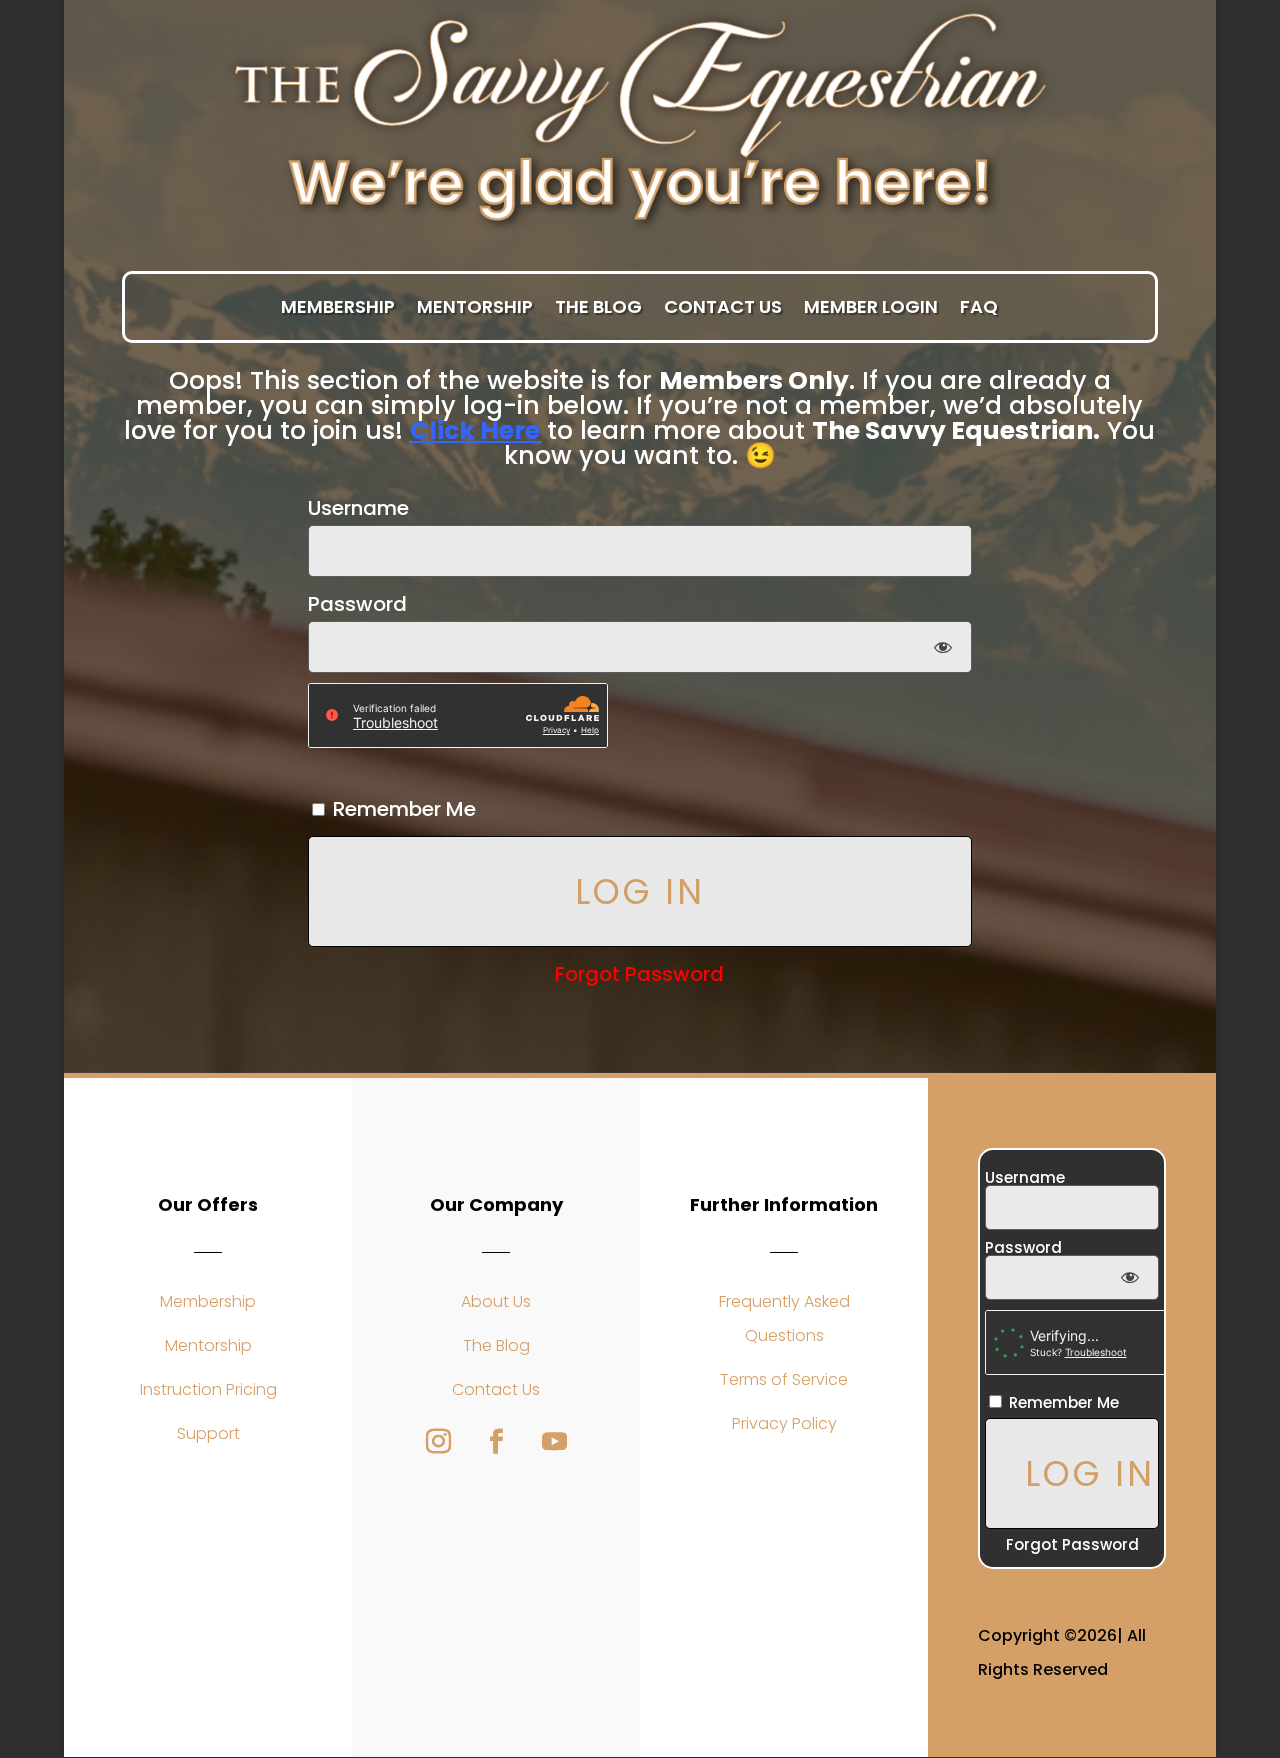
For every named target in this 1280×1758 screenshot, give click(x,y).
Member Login (871, 308)
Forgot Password (639, 974)
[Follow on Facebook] (496, 1442)
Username (358, 508)
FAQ (979, 308)
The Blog (598, 308)
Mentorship (475, 308)
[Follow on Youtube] (554, 1442)
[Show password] (943, 647)
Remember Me (402, 809)
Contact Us (723, 308)
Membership (338, 308)
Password (357, 604)
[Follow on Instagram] (438, 1442)
